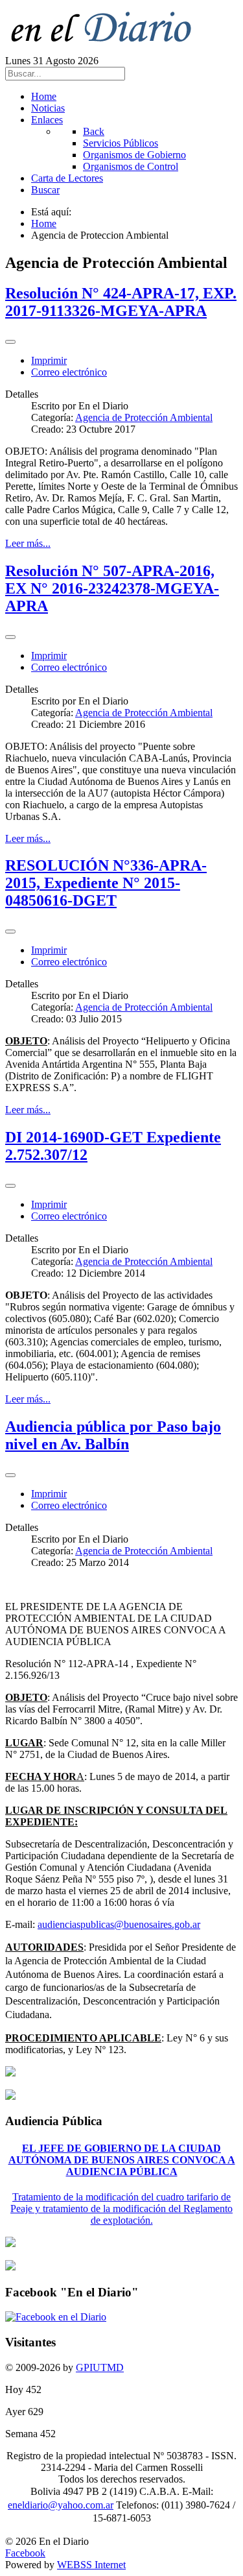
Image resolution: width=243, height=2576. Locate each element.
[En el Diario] (109, 49)
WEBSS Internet (91, 2565)
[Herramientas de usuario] (10, 342)
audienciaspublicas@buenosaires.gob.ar (119, 1924)
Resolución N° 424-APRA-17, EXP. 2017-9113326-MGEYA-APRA (121, 302)
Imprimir (49, 360)
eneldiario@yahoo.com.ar (61, 2505)
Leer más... (28, 543)
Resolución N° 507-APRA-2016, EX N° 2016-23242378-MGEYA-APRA (112, 588)
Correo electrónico (69, 372)
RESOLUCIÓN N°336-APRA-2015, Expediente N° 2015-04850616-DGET (106, 883)
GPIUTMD (100, 2367)
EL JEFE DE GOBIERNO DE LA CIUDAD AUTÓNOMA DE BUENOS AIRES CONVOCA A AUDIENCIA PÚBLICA (122, 2160)
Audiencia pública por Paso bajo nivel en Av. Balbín (113, 1435)
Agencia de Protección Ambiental (144, 417)
